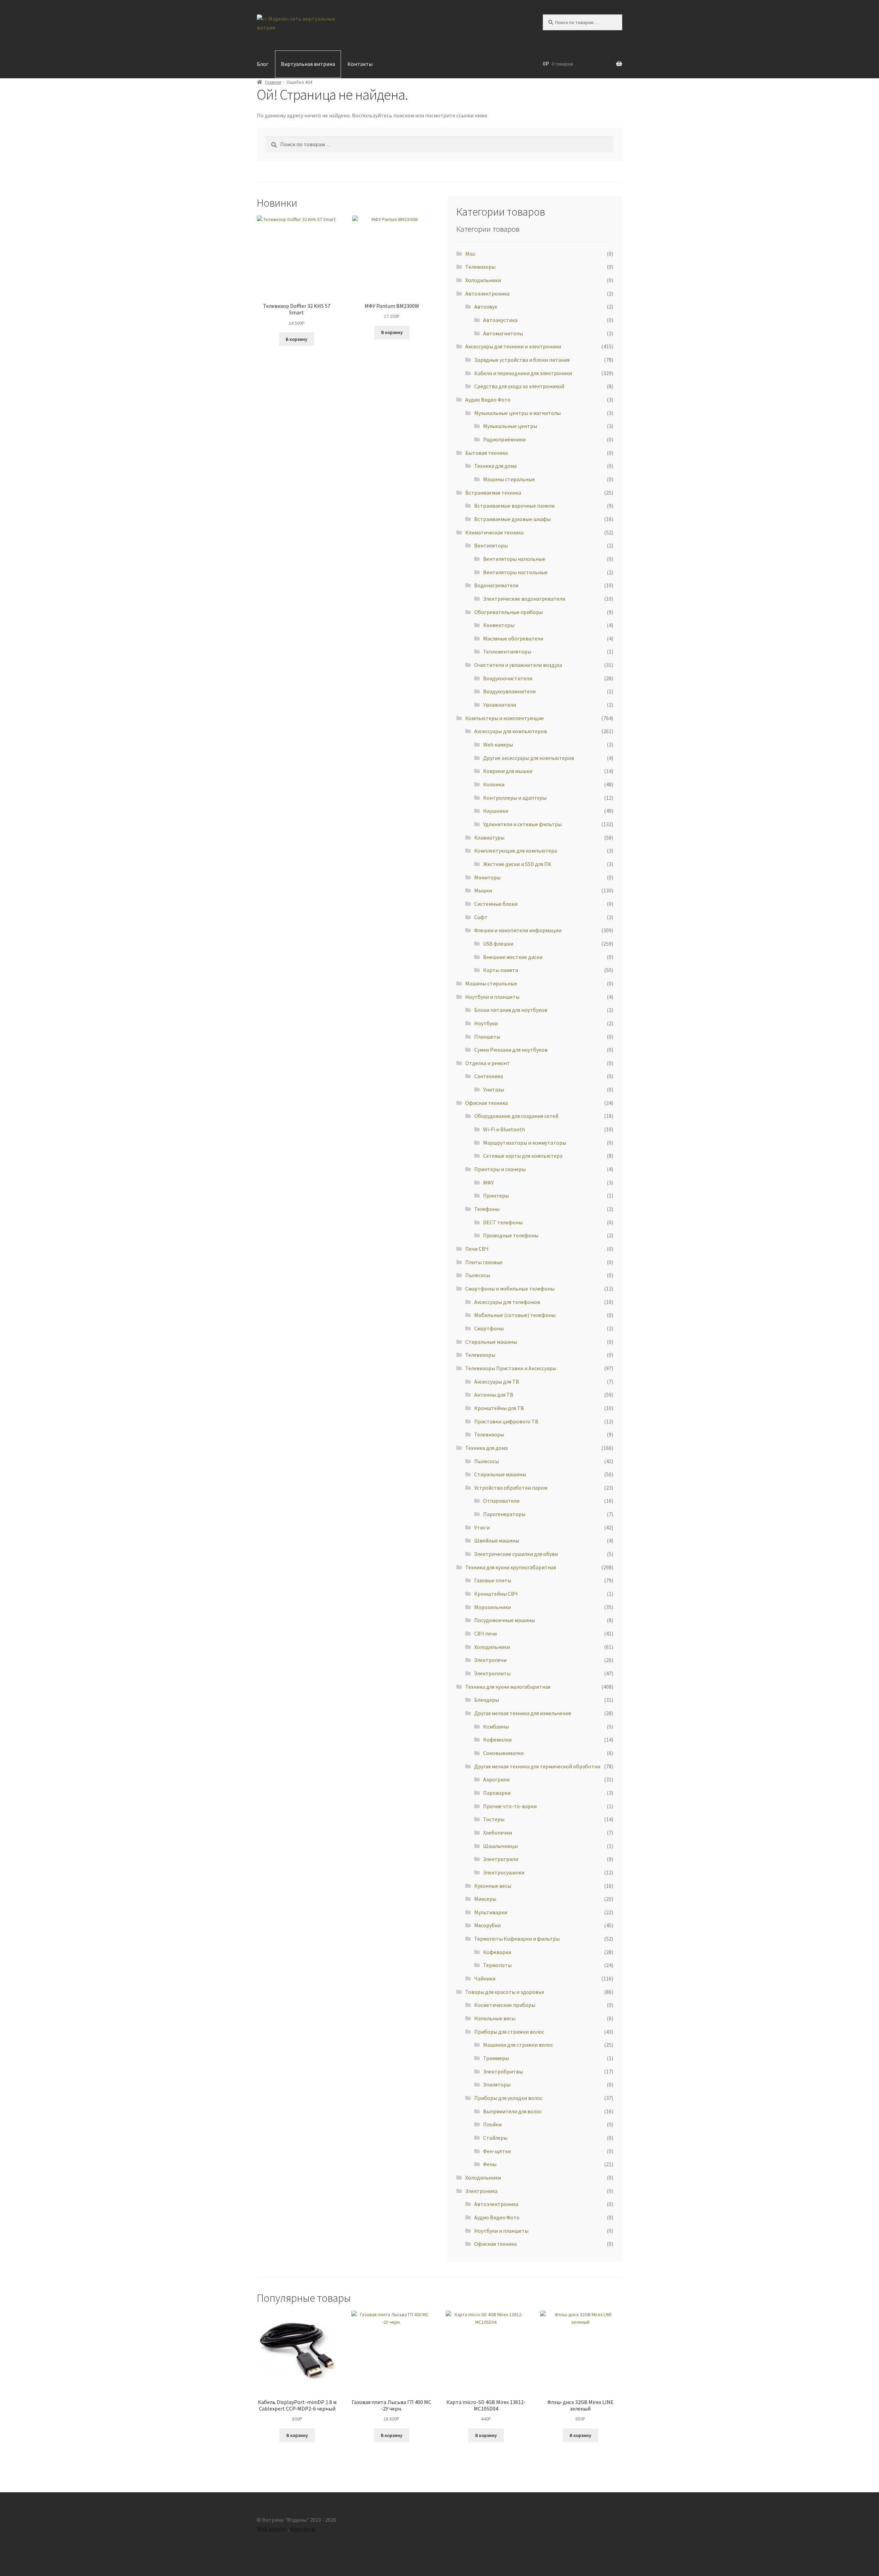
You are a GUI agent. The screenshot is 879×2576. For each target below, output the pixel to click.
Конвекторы (499, 625)
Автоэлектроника (487, 293)
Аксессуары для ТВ (497, 1382)
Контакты (360, 64)
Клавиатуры (489, 838)
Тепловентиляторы (507, 651)
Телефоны (487, 1209)
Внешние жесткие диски (513, 957)
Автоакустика (500, 320)
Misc (470, 254)
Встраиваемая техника (493, 493)
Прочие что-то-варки (510, 1806)
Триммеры (496, 2058)
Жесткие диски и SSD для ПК (517, 864)
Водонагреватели (496, 585)
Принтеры (496, 1195)
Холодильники (492, 1647)
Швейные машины (497, 1540)
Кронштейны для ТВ (499, 1408)
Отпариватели (501, 1501)
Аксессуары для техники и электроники (513, 346)
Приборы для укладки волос (508, 2098)
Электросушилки (504, 1872)
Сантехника (489, 1076)
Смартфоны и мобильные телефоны (510, 1289)
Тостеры (494, 1819)
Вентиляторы (491, 545)
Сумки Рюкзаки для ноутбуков (511, 1050)
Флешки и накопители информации (518, 930)
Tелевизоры (480, 267)
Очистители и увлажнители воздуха (518, 665)
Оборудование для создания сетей (516, 1116)
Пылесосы (487, 1461)
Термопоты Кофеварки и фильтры (517, 1939)
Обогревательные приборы (509, 612)
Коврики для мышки (508, 771)
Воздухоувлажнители (509, 691)
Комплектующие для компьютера (516, 851)
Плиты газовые (484, 1262)
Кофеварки (497, 1952)
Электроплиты (492, 1673)
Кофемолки (497, 1740)
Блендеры (487, 1700)
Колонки (494, 784)
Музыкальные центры (510, 426)
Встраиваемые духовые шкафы (512, 519)
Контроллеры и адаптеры (515, 798)
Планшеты (487, 1037)
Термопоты (497, 1965)
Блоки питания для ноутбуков (511, 1010)
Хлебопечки (498, 1833)
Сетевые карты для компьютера (523, 1156)
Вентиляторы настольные (515, 572)
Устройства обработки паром (511, 1488)
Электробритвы (503, 2071)
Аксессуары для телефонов (507, 1302)
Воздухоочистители (508, 678)
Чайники (485, 1978)
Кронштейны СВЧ (496, 1594)
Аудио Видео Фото (488, 400)
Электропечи (490, 1660)
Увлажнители (500, 705)
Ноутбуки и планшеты (492, 997)
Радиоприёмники (504, 439)
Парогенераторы (504, 1514)
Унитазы (494, 1089)
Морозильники (493, 1607)
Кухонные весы (493, 1886)
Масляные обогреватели (513, 638)
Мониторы (487, 877)
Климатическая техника (494, 532)
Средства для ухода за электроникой (519, 386)
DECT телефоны (503, 1222)
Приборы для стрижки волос (509, 2032)
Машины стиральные (509, 479)
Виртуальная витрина (308, 64)
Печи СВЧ (477, 1249)
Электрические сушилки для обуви (516, 1554)
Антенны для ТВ (494, 1395)
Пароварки (497, 1793)
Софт (481, 917)
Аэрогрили (496, 1779)
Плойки (492, 2124)
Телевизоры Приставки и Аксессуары (511, 1368)
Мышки (483, 890)
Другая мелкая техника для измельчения (523, 1713)
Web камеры (498, 744)
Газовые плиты (493, 1580)
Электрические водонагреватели (524, 599)
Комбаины (496, 1726)
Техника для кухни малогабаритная (508, 1687)
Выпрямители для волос (512, 2111)
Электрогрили (501, 1859)
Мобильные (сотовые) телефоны (515, 1315)
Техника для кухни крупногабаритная (511, 1567)
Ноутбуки (486, 1023)
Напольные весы (495, 2018)
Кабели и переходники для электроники (523, 373)
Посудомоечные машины (505, 1620)
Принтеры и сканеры (500, 1169)
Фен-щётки (497, 2151)
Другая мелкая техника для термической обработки (537, 1766)
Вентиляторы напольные (514, 559)
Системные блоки (496, 904)
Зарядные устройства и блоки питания (522, 360)
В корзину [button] (296, 339)
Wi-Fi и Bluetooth (504, 1129)
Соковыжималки (503, 1753)
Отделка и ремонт (488, 1063)
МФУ (488, 1182)
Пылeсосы (478, 1275)
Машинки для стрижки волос (518, 2045)
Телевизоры (480, 1355)
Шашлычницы (500, 1846)
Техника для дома (495, 466)
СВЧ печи (486, 1633)
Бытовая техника (487, 453)
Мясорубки (487, 1925)
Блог (263, 64)
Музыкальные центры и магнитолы (517, 413)
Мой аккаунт (272, 2529)
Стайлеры (495, 2138)
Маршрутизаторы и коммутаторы (525, 1143)
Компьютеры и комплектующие (505, 718)
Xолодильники (483, 280)
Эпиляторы (497, 2084)
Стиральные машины (491, 1342)
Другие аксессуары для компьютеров (529, 758)
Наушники (496, 811)
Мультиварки (491, 1912)
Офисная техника (487, 1103)
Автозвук (486, 307)
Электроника (481, 2191)
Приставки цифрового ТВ (506, 1421)
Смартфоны (489, 1328)
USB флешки (498, 944)
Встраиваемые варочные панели (514, 506)
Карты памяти (501, 970)
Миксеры (485, 1899)
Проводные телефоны (511, 1235)
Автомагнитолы (503, 333)
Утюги (482, 1527)
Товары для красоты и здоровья (505, 1992)
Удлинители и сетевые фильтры (522, 824)
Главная (273, 82)
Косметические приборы (505, 2005)
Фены (490, 2164)
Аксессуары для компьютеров (511, 731)
